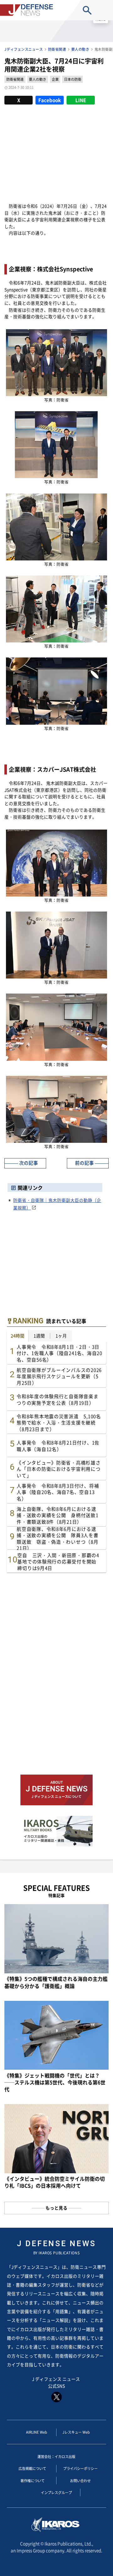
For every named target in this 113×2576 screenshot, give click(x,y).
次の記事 (29, 1163)
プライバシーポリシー (80, 2468)
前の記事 (84, 1163)
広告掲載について (32, 2468)
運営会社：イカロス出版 (56, 2456)
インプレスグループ (56, 2492)
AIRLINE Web (37, 2432)
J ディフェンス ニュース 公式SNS (56, 2382)
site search (88, 10)
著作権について (32, 2481)
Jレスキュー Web (76, 2432)
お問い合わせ (80, 2481)
